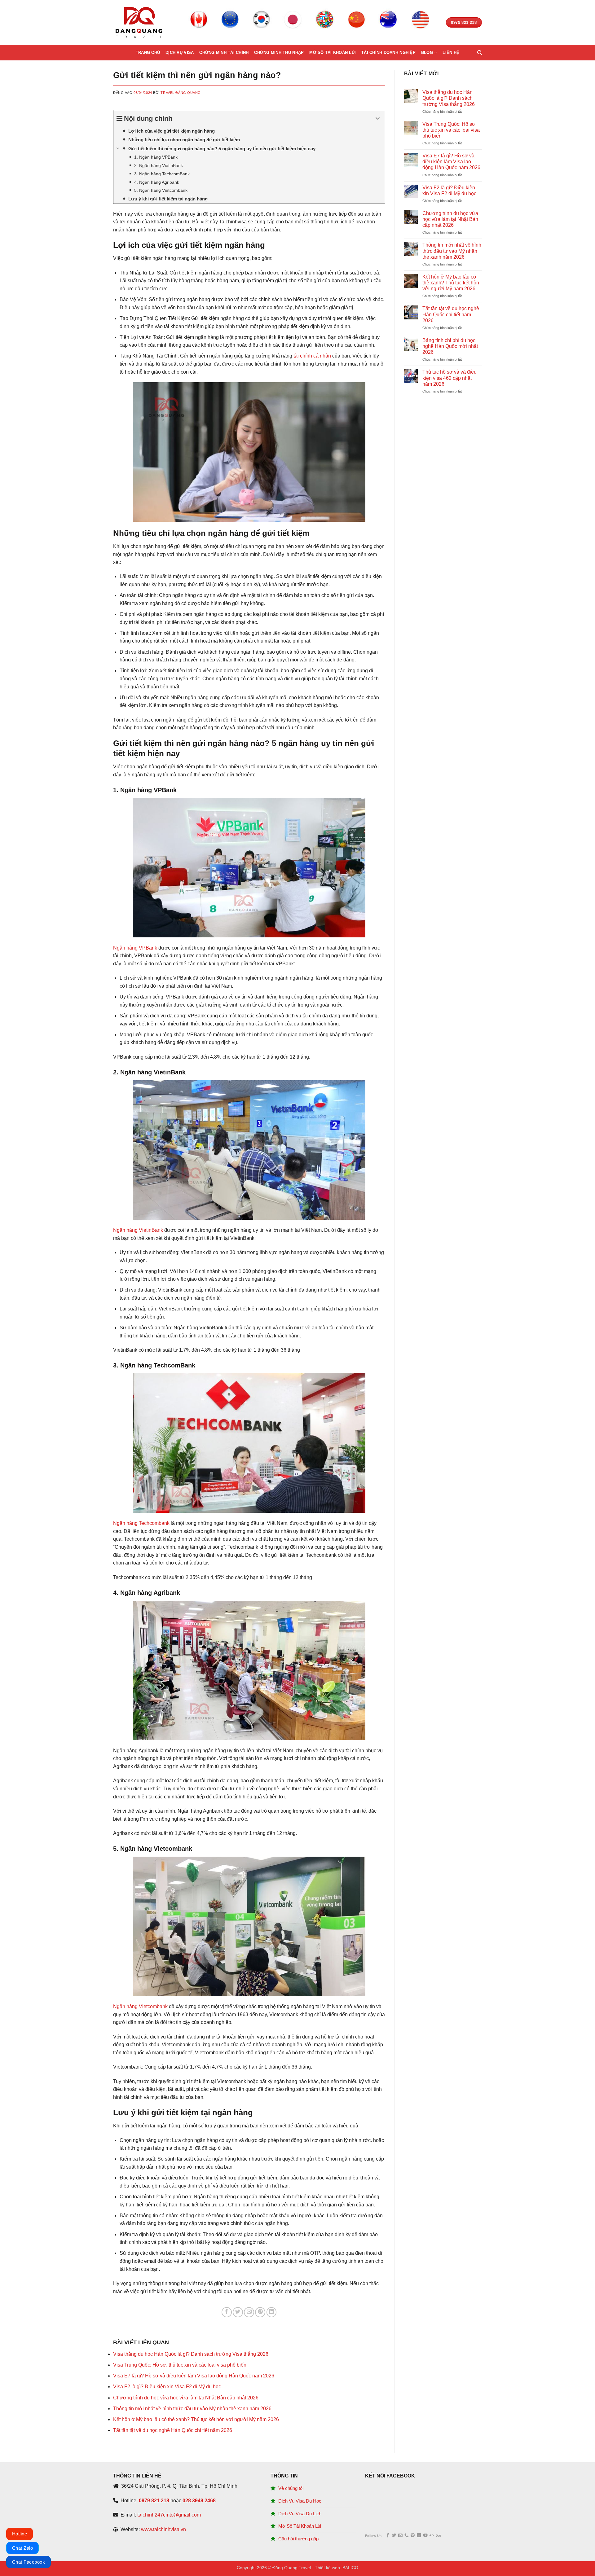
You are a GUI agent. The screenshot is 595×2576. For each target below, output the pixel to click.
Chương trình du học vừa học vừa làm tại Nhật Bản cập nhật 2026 (186, 2398)
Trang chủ (148, 53)
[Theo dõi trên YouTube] (425, 2536)
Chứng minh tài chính (224, 53)
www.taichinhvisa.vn (163, 2529)
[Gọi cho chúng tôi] (406, 2536)
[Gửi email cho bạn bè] (249, 2312)
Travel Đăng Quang (181, 93)
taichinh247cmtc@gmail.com (169, 2515)
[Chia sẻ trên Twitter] (238, 2312)
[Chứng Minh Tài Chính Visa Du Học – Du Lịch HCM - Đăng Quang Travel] (139, 22)
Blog (427, 53)
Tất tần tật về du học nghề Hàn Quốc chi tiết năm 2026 (173, 2430)
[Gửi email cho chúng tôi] (400, 2536)
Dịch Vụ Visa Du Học (300, 2501)
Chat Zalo (22, 2548)
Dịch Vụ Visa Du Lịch (300, 2514)
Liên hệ (451, 53)
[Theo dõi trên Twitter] (394, 2536)
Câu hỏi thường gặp (298, 2539)
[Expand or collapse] (378, 118)
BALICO (350, 2568)
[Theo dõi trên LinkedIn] (419, 2536)
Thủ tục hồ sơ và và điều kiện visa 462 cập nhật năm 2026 (450, 378)
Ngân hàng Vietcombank (140, 2006)
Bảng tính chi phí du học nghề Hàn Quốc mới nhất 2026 (450, 346)
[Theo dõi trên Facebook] (388, 2536)
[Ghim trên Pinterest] (260, 2312)
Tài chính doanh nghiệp (388, 53)
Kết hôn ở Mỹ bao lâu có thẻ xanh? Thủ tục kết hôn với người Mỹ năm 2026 (196, 2419)
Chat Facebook (29, 2562)
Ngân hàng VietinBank (138, 1230)
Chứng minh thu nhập (279, 53)
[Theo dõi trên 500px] (438, 2536)
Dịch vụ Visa (180, 53)
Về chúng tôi (291, 2488)
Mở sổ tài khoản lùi (333, 53)
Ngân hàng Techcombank (141, 1523)
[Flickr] (432, 2536)
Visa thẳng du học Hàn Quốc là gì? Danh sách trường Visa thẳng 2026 (191, 2354)
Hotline (20, 2534)
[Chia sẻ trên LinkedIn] (272, 2312)
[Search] (480, 53)
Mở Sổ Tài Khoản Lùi (300, 2526)
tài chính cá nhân (312, 356)
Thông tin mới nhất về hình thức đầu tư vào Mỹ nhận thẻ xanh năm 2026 (192, 2409)
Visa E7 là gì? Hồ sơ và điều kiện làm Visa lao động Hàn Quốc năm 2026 (194, 2376)
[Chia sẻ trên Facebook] (227, 2312)
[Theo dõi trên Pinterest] (413, 2536)
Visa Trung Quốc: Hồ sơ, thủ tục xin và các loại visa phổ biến (180, 2365)
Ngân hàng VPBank (135, 948)
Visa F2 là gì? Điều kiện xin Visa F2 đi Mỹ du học (167, 2387)
